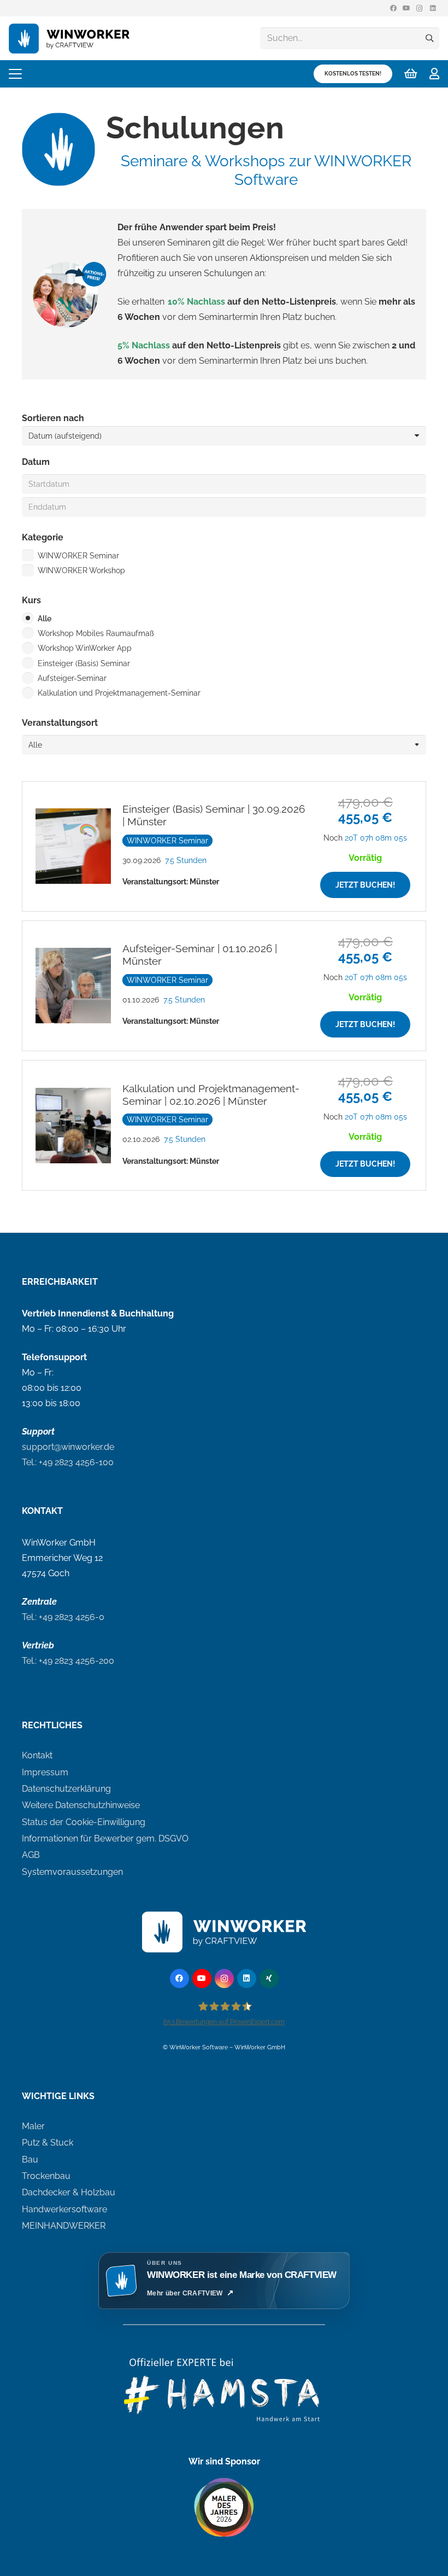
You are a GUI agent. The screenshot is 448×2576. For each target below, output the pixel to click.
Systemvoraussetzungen (72, 1872)
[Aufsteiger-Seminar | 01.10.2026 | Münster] (224, 986)
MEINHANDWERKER (64, 2226)
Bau (30, 2160)
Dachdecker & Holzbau (69, 2192)
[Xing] (269, 1978)
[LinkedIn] (433, 8)
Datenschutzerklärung (66, 1789)
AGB (31, 1855)
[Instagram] (420, 8)
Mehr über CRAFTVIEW (185, 2293)
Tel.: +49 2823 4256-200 (68, 1661)
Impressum (45, 1772)
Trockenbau (46, 2176)
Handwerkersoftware (64, 2209)
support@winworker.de (68, 1447)
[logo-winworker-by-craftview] (73, 39)
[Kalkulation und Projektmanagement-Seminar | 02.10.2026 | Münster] (224, 1125)
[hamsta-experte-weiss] (224, 2397)
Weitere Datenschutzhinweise (81, 1805)
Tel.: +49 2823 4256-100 (68, 1462)
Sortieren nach (53, 418)
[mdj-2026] (224, 2508)
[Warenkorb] (411, 74)
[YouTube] (406, 8)
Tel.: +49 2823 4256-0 (63, 1617)
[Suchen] (429, 38)
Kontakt (37, 1755)
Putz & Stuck (48, 2143)
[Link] (434, 74)
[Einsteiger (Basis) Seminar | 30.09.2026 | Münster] (224, 846)
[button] (15, 74)
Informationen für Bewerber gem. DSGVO (105, 1838)
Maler (33, 2126)
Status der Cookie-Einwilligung (84, 1822)
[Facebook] (393, 8)
